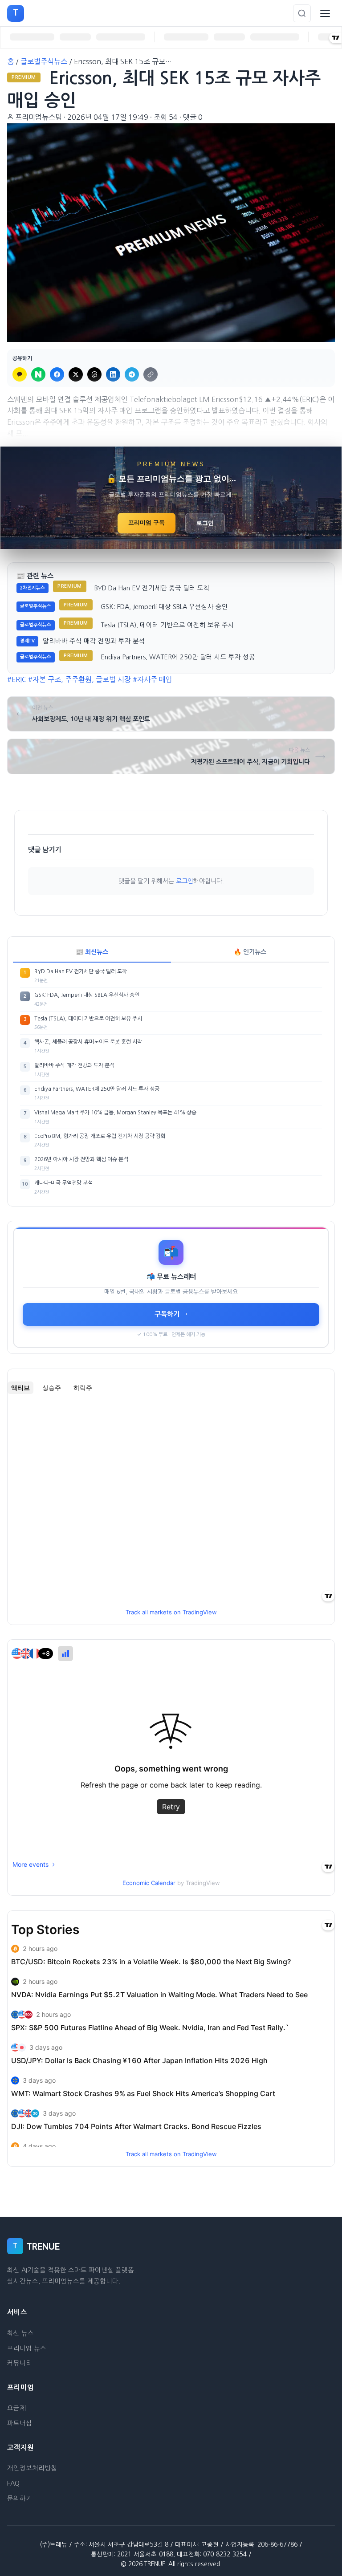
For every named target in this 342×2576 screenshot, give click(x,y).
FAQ (13, 2483)
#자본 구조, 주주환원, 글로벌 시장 (79, 679)
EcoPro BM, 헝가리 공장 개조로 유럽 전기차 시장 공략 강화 (100, 1136)
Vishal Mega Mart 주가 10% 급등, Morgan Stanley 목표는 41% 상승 (115, 1113)
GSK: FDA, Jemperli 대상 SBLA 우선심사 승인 (164, 607)
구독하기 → (171, 1314)
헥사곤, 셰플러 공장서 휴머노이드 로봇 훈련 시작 (88, 1042)
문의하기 (20, 2499)
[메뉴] (325, 13)
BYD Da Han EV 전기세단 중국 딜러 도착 (152, 588)
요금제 (16, 2408)
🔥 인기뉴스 (250, 952)
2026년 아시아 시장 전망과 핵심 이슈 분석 (81, 1159)
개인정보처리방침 (32, 2468)
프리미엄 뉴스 (27, 2348)
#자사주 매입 (153, 679)
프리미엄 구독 (147, 522)
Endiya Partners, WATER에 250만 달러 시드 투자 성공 (178, 657)
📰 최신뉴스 (92, 952)
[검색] (302, 13)
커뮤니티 (20, 2363)
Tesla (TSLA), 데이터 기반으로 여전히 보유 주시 (167, 625)
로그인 (205, 523)
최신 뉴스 (20, 2333)
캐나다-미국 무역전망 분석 (63, 1183)
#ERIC (17, 679)
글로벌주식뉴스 (44, 61)
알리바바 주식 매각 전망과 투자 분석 (94, 641)
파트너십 (20, 2423)
